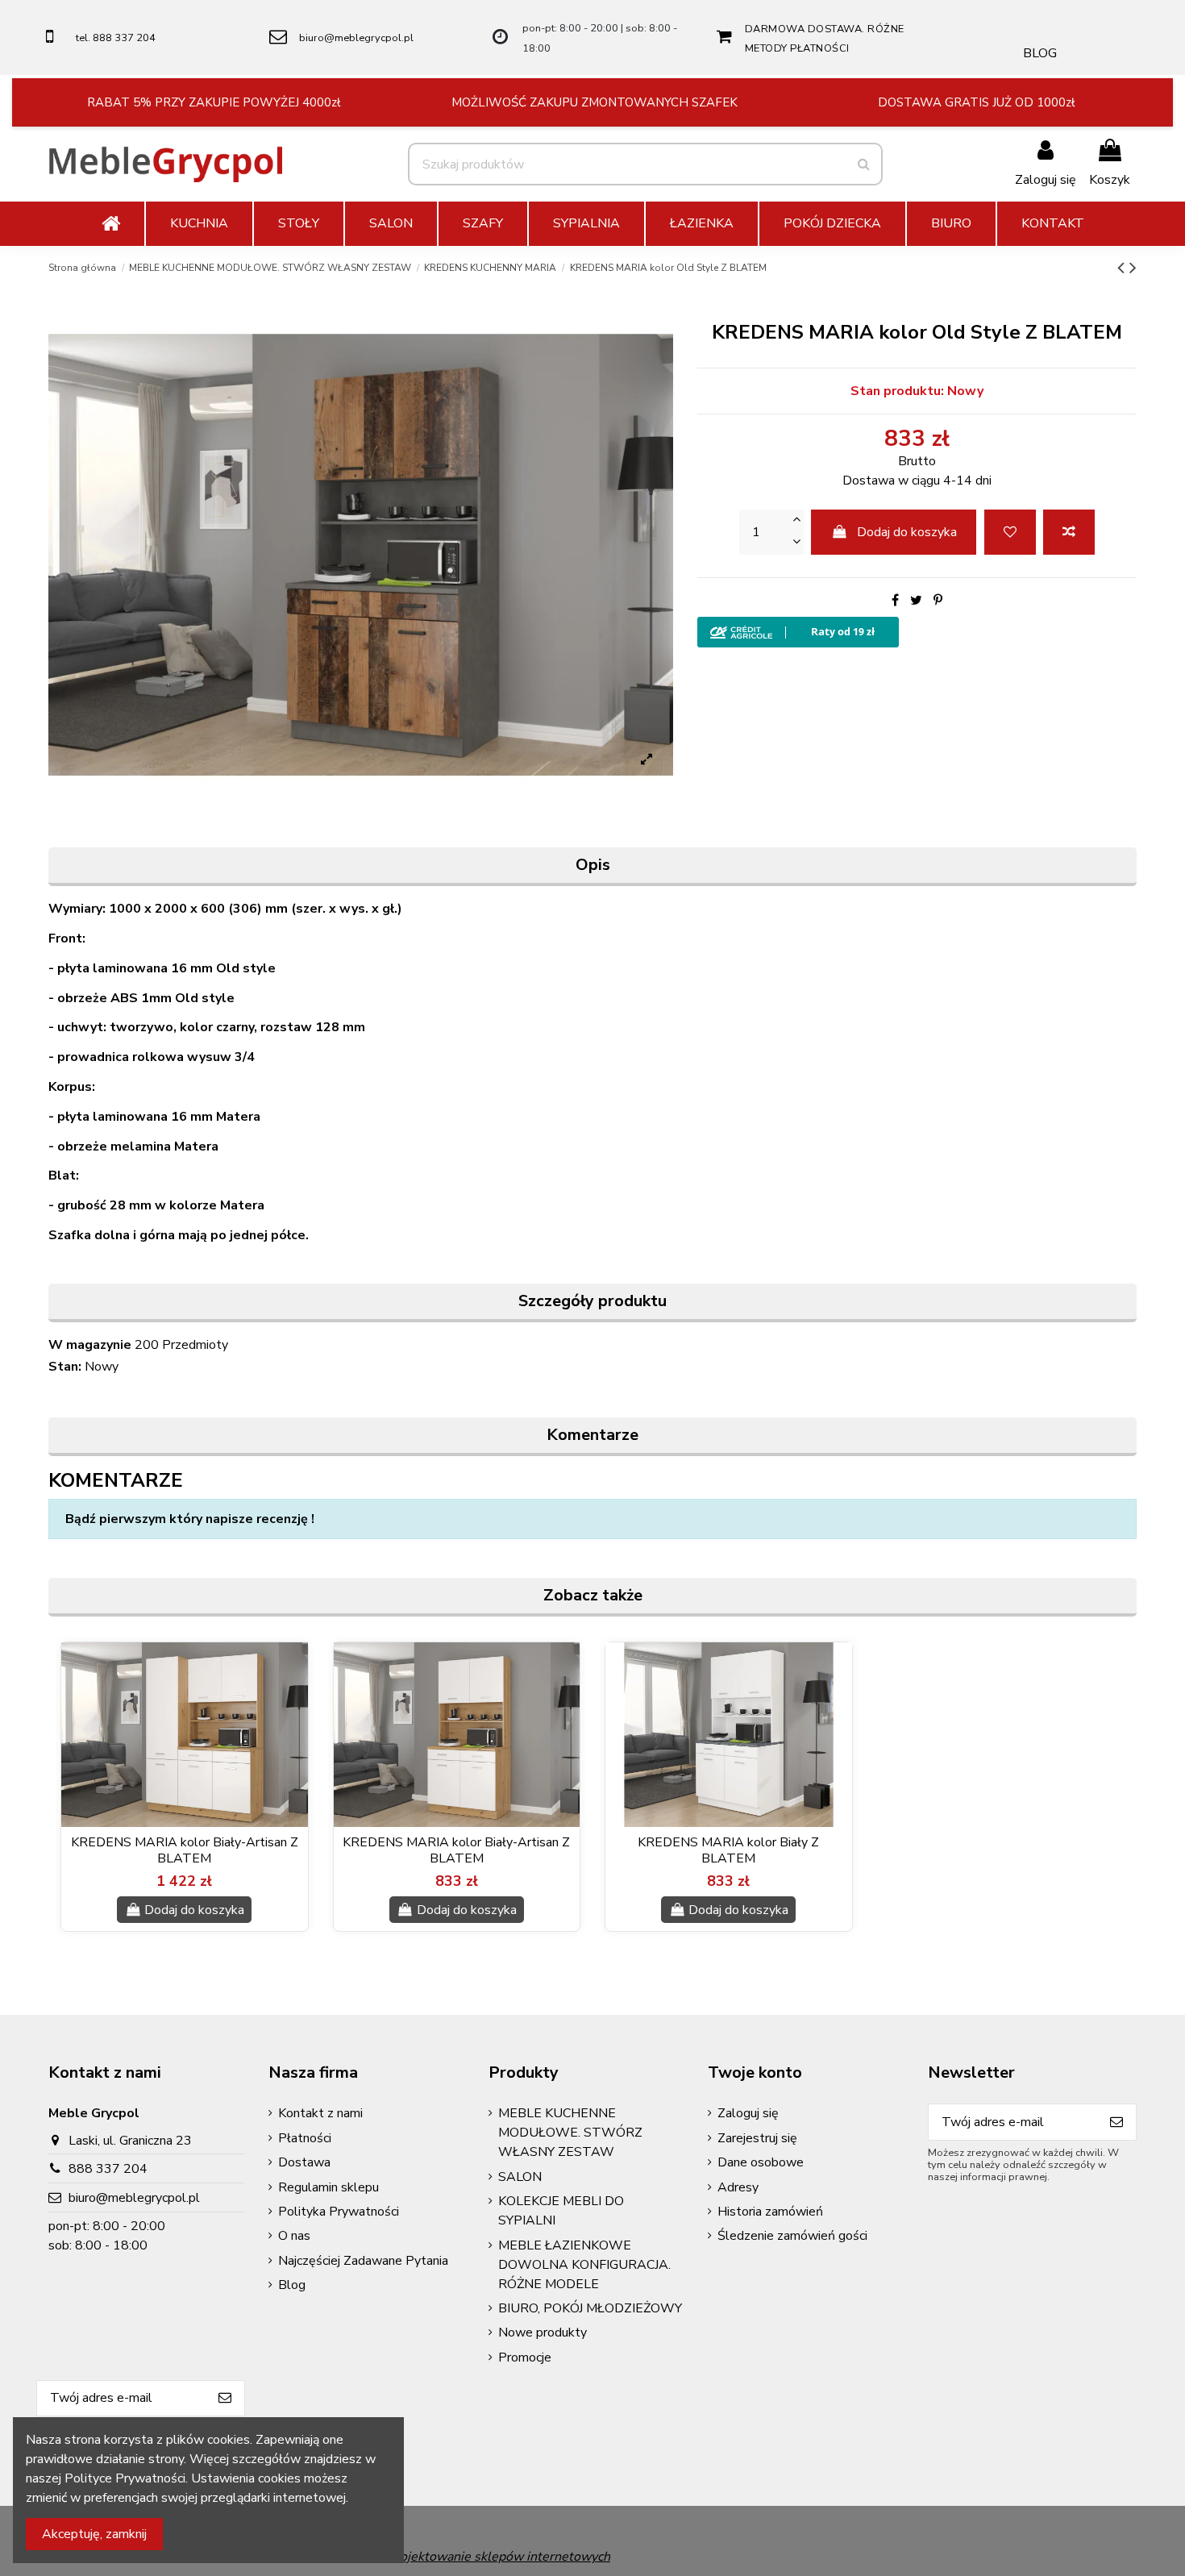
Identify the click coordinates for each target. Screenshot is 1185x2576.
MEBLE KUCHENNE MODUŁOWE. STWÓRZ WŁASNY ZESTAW (570, 2133)
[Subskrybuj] (1116, 2122)
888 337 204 (108, 2169)
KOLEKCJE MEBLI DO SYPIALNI (561, 2211)
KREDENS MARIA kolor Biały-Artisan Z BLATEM (185, 1850)
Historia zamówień (770, 2212)
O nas (294, 2236)
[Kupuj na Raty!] (917, 632)
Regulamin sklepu (328, 2187)
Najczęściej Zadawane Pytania (363, 2261)
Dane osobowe (761, 2162)
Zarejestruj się (757, 2138)
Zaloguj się (748, 2113)
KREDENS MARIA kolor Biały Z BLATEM (728, 1850)
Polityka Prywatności (339, 2212)
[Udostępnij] (895, 601)
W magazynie (90, 1345)
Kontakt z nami (320, 2113)
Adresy (738, 2187)
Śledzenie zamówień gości (792, 2236)
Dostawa (304, 2162)
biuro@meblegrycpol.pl (356, 38)
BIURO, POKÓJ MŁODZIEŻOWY (590, 2308)
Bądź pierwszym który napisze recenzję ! (190, 1519)
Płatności (305, 2138)
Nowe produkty (543, 2333)
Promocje (525, 2358)
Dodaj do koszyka (907, 532)
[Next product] (1133, 268)
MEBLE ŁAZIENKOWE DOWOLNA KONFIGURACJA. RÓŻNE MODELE (584, 2265)
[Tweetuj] (916, 601)
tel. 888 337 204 (116, 38)
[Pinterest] (938, 601)
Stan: (65, 1367)
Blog (292, 2285)
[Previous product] (1123, 268)
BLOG (1040, 53)
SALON (520, 2177)
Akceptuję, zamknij (94, 2534)
